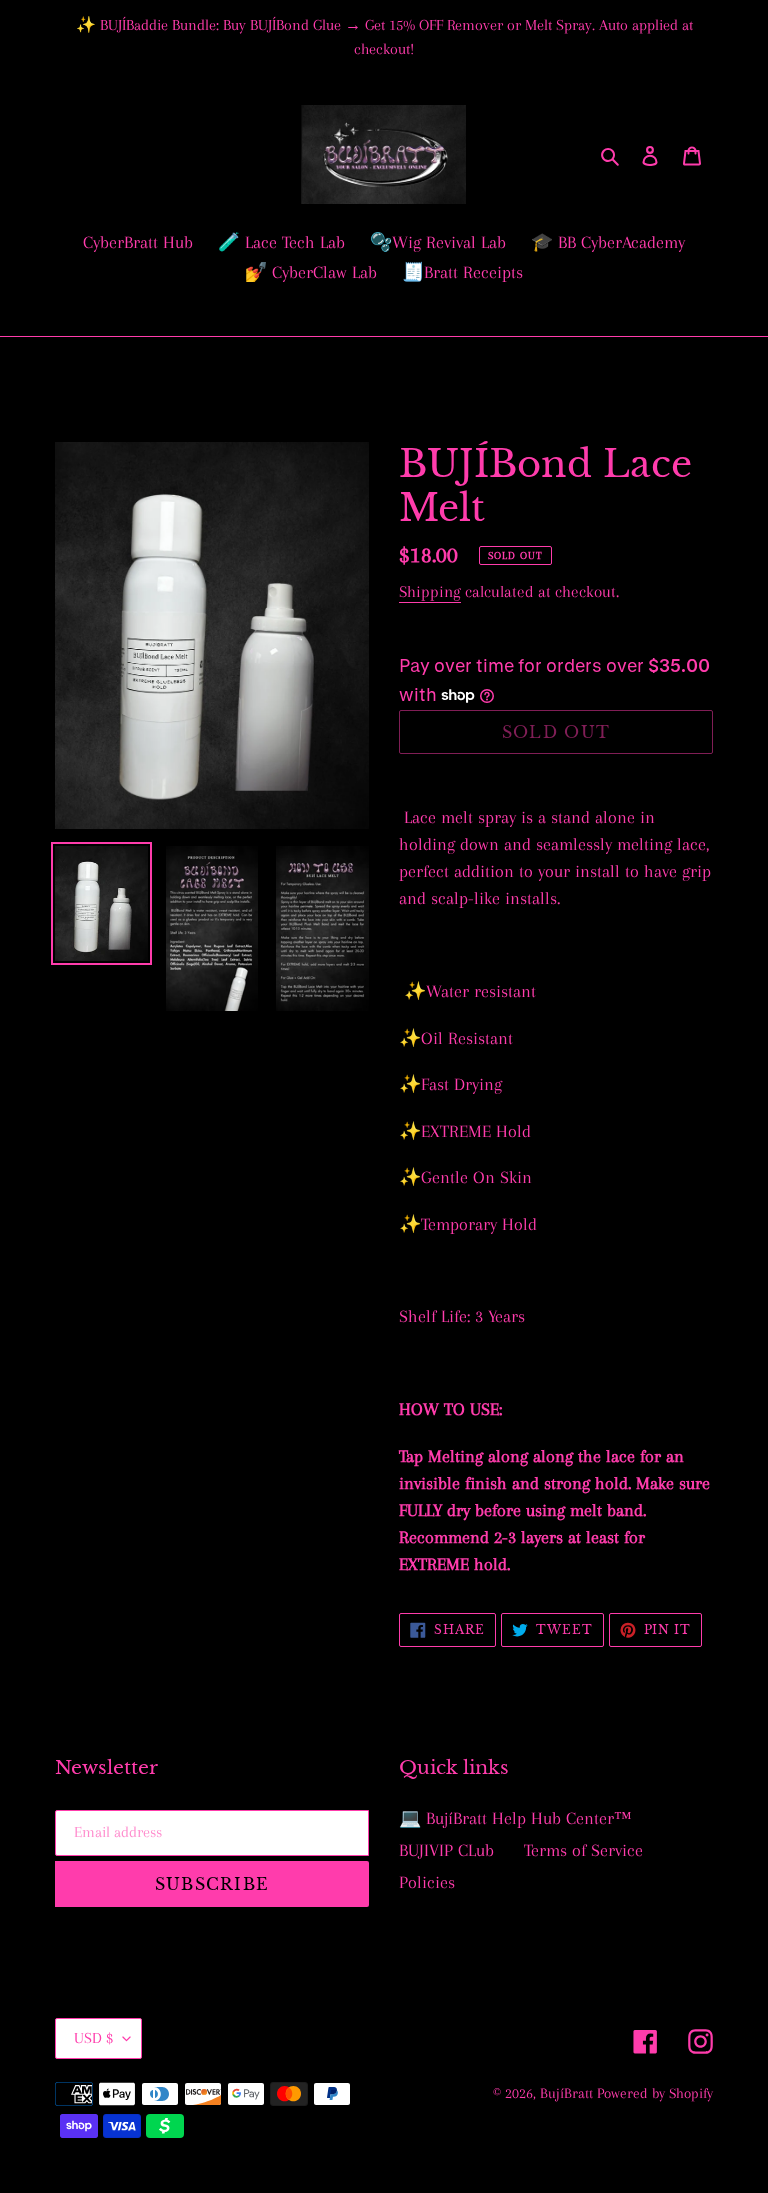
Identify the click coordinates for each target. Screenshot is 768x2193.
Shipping (430, 591)
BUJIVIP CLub (446, 1850)
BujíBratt (568, 2093)
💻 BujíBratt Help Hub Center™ (515, 1818)
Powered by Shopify (655, 2093)
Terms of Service (583, 1850)
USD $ (93, 2038)
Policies (427, 1882)
